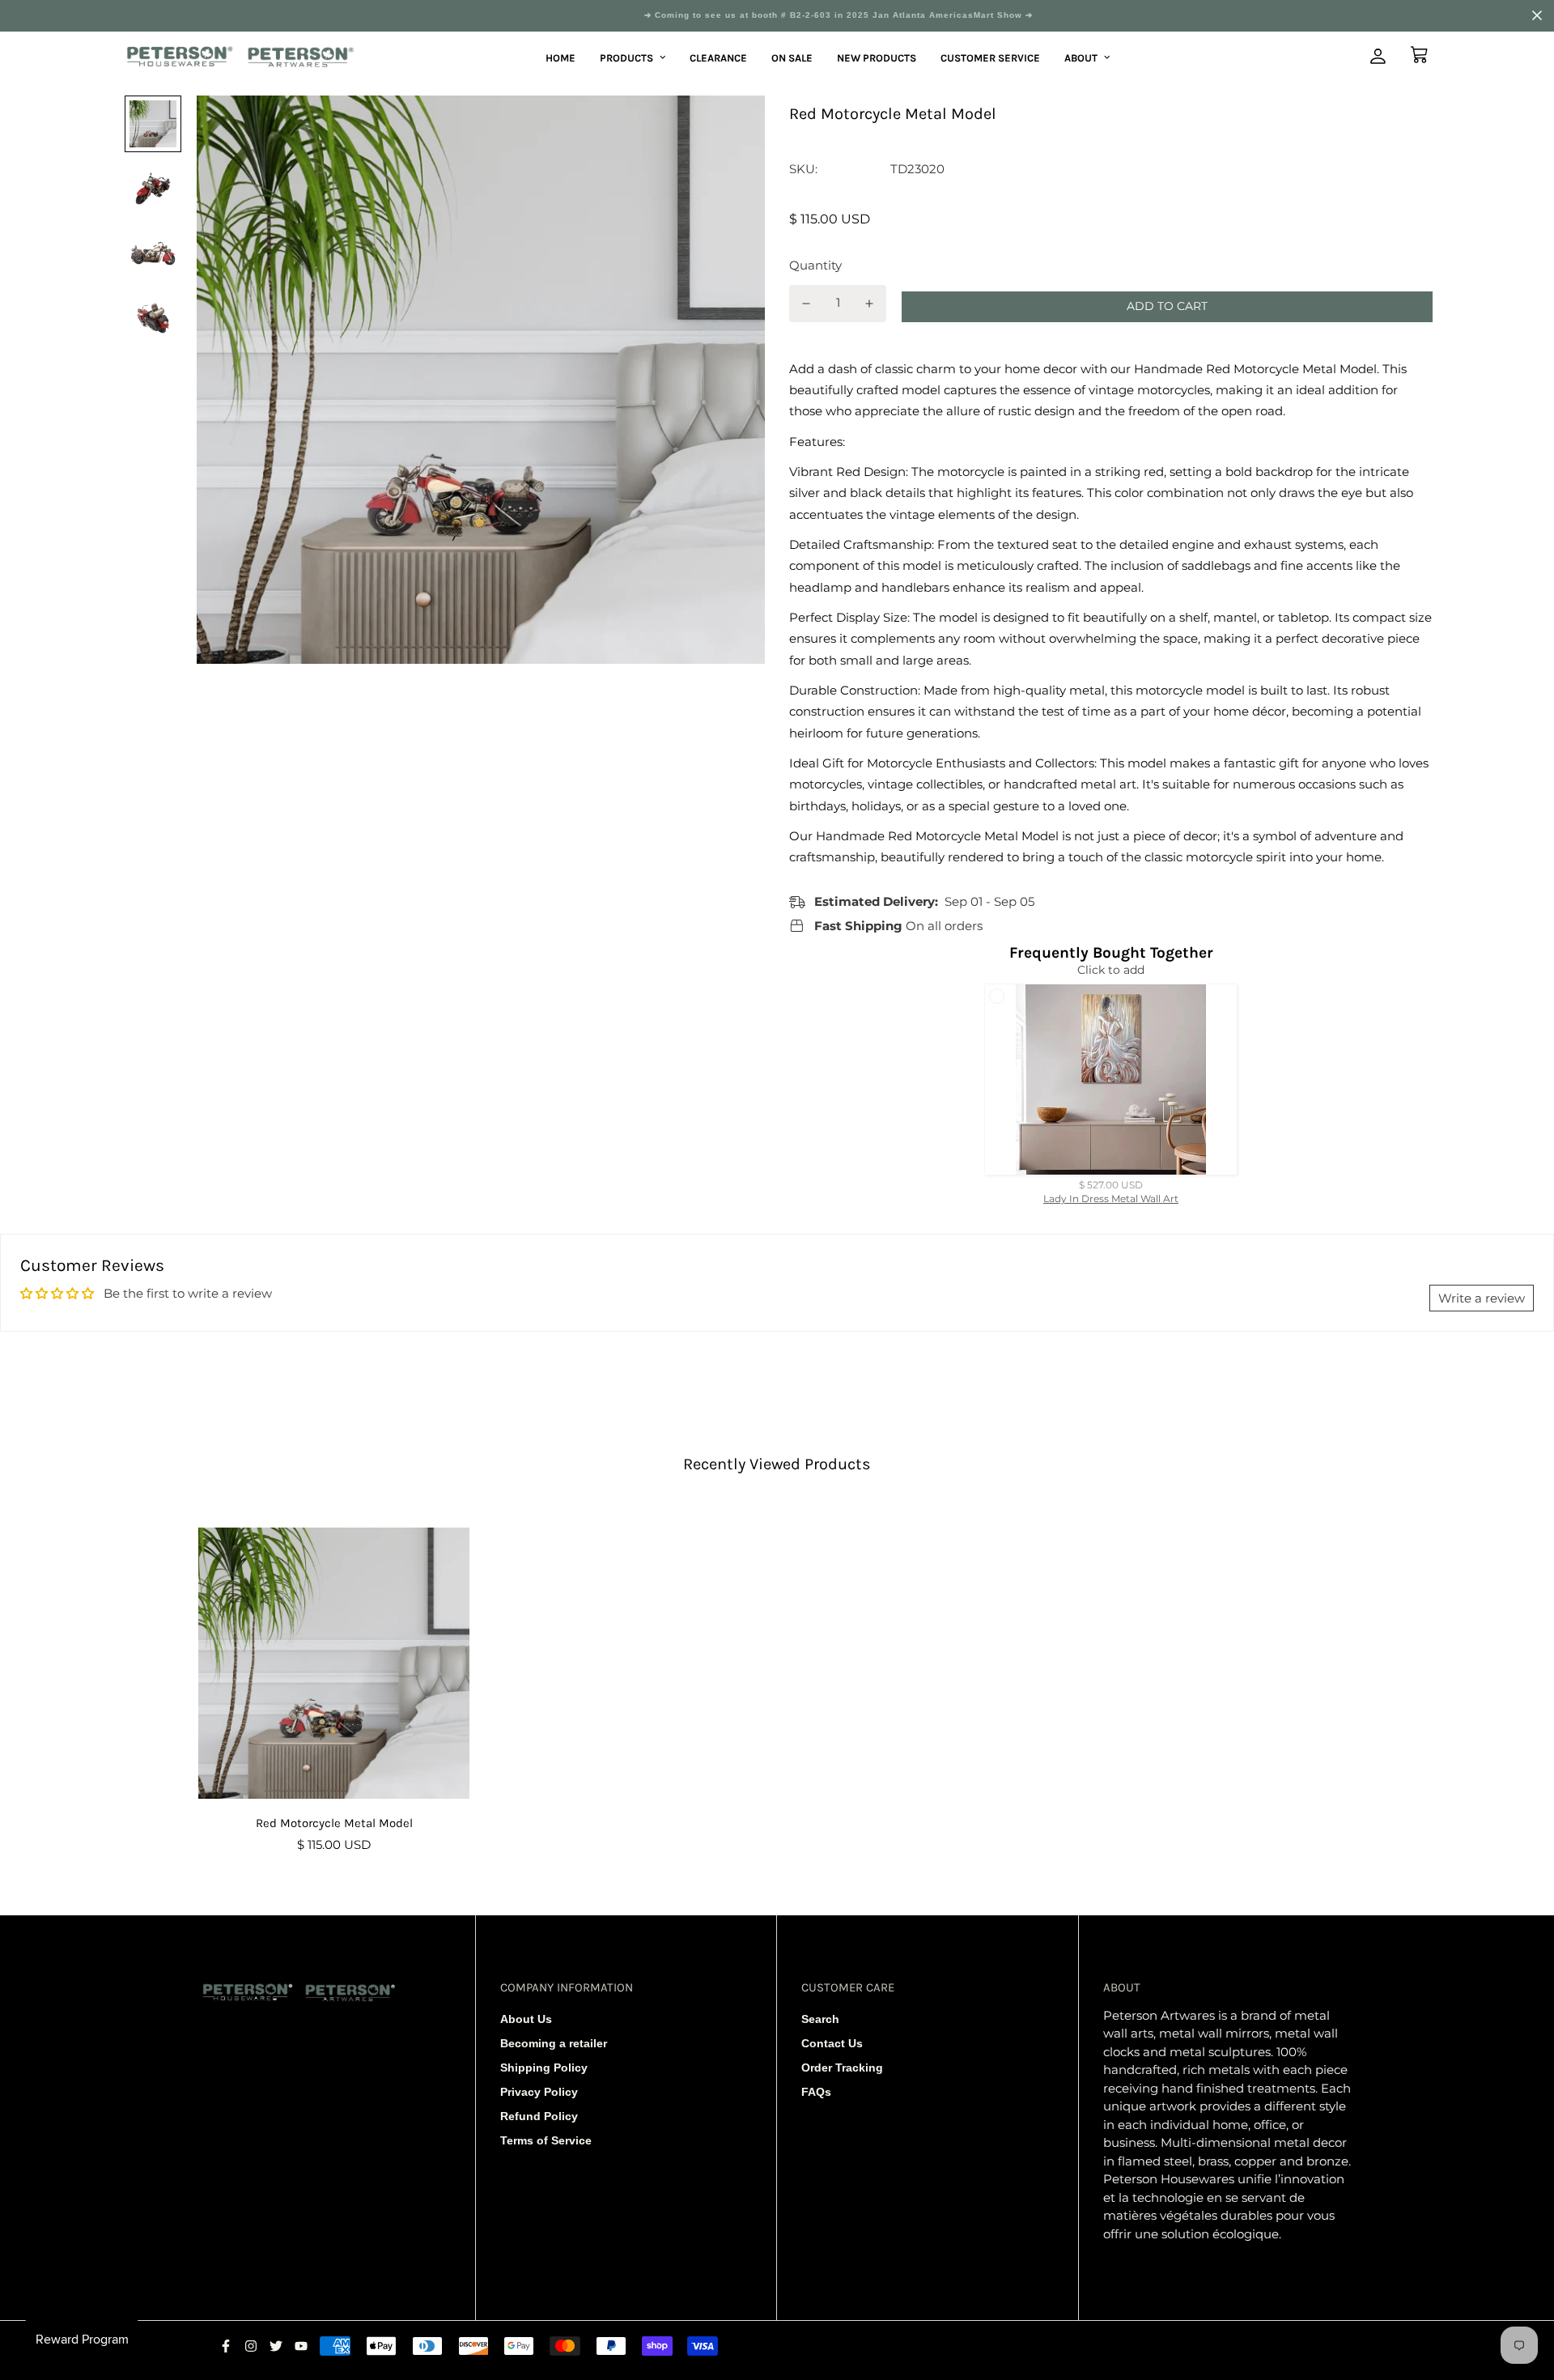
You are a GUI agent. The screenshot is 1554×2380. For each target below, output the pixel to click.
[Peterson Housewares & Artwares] (241, 58)
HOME (560, 57)
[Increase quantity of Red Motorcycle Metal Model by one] (870, 304)
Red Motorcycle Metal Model (334, 1823)
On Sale (792, 57)
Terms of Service (546, 2140)
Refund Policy (539, 2116)
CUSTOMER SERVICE (990, 57)
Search (820, 2019)
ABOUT (1081, 57)
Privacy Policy (539, 2092)
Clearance (718, 57)
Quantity (815, 265)
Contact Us (832, 2043)
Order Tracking (842, 2068)
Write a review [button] (1482, 1298)
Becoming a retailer (554, 2043)
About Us (526, 2019)
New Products (877, 57)
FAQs (816, 2092)
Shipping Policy (544, 2068)
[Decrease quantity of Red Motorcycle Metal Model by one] (806, 304)
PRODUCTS (626, 57)
